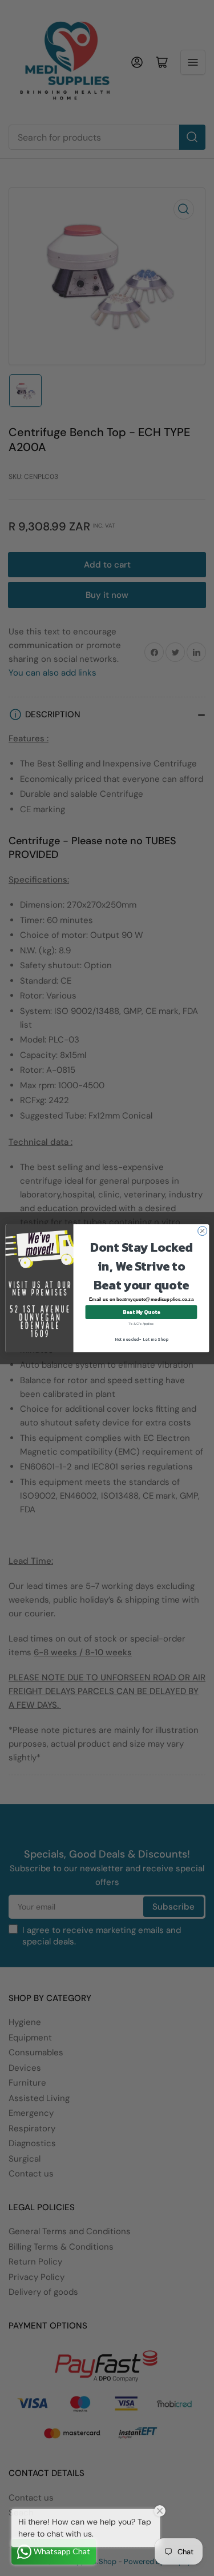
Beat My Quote (141, 1312)
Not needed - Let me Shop (141, 1339)
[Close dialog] (202, 1231)
